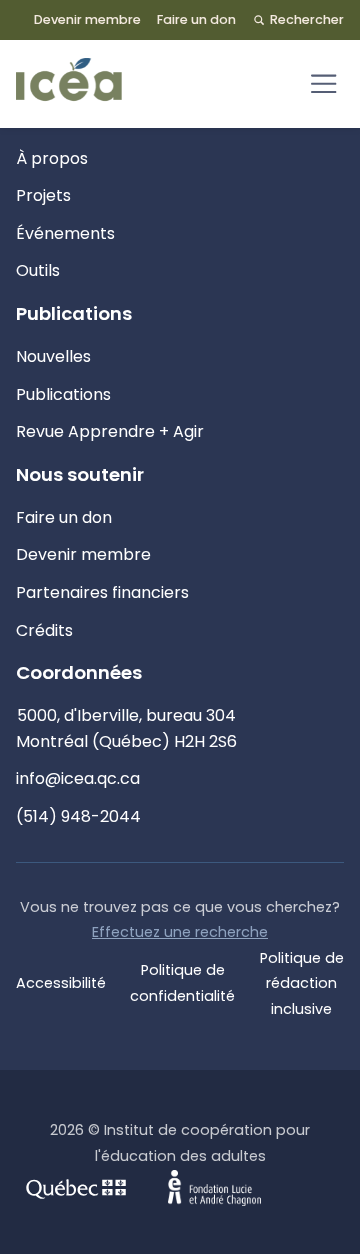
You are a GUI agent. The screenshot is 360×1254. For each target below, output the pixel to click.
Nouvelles (53, 356)
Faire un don (196, 19)
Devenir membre (87, 19)
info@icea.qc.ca (78, 778)
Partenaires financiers (102, 592)
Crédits (44, 630)
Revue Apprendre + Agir (110, 431)
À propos (52, 158)
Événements (65, 233)
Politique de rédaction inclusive (302, 983)
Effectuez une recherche (180, 932)
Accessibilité (61, 983)
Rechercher (307, 19)
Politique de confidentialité (182, 983)
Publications (63, 394)
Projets (43, 195)
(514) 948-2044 (78, 816)
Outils (38, 270)
